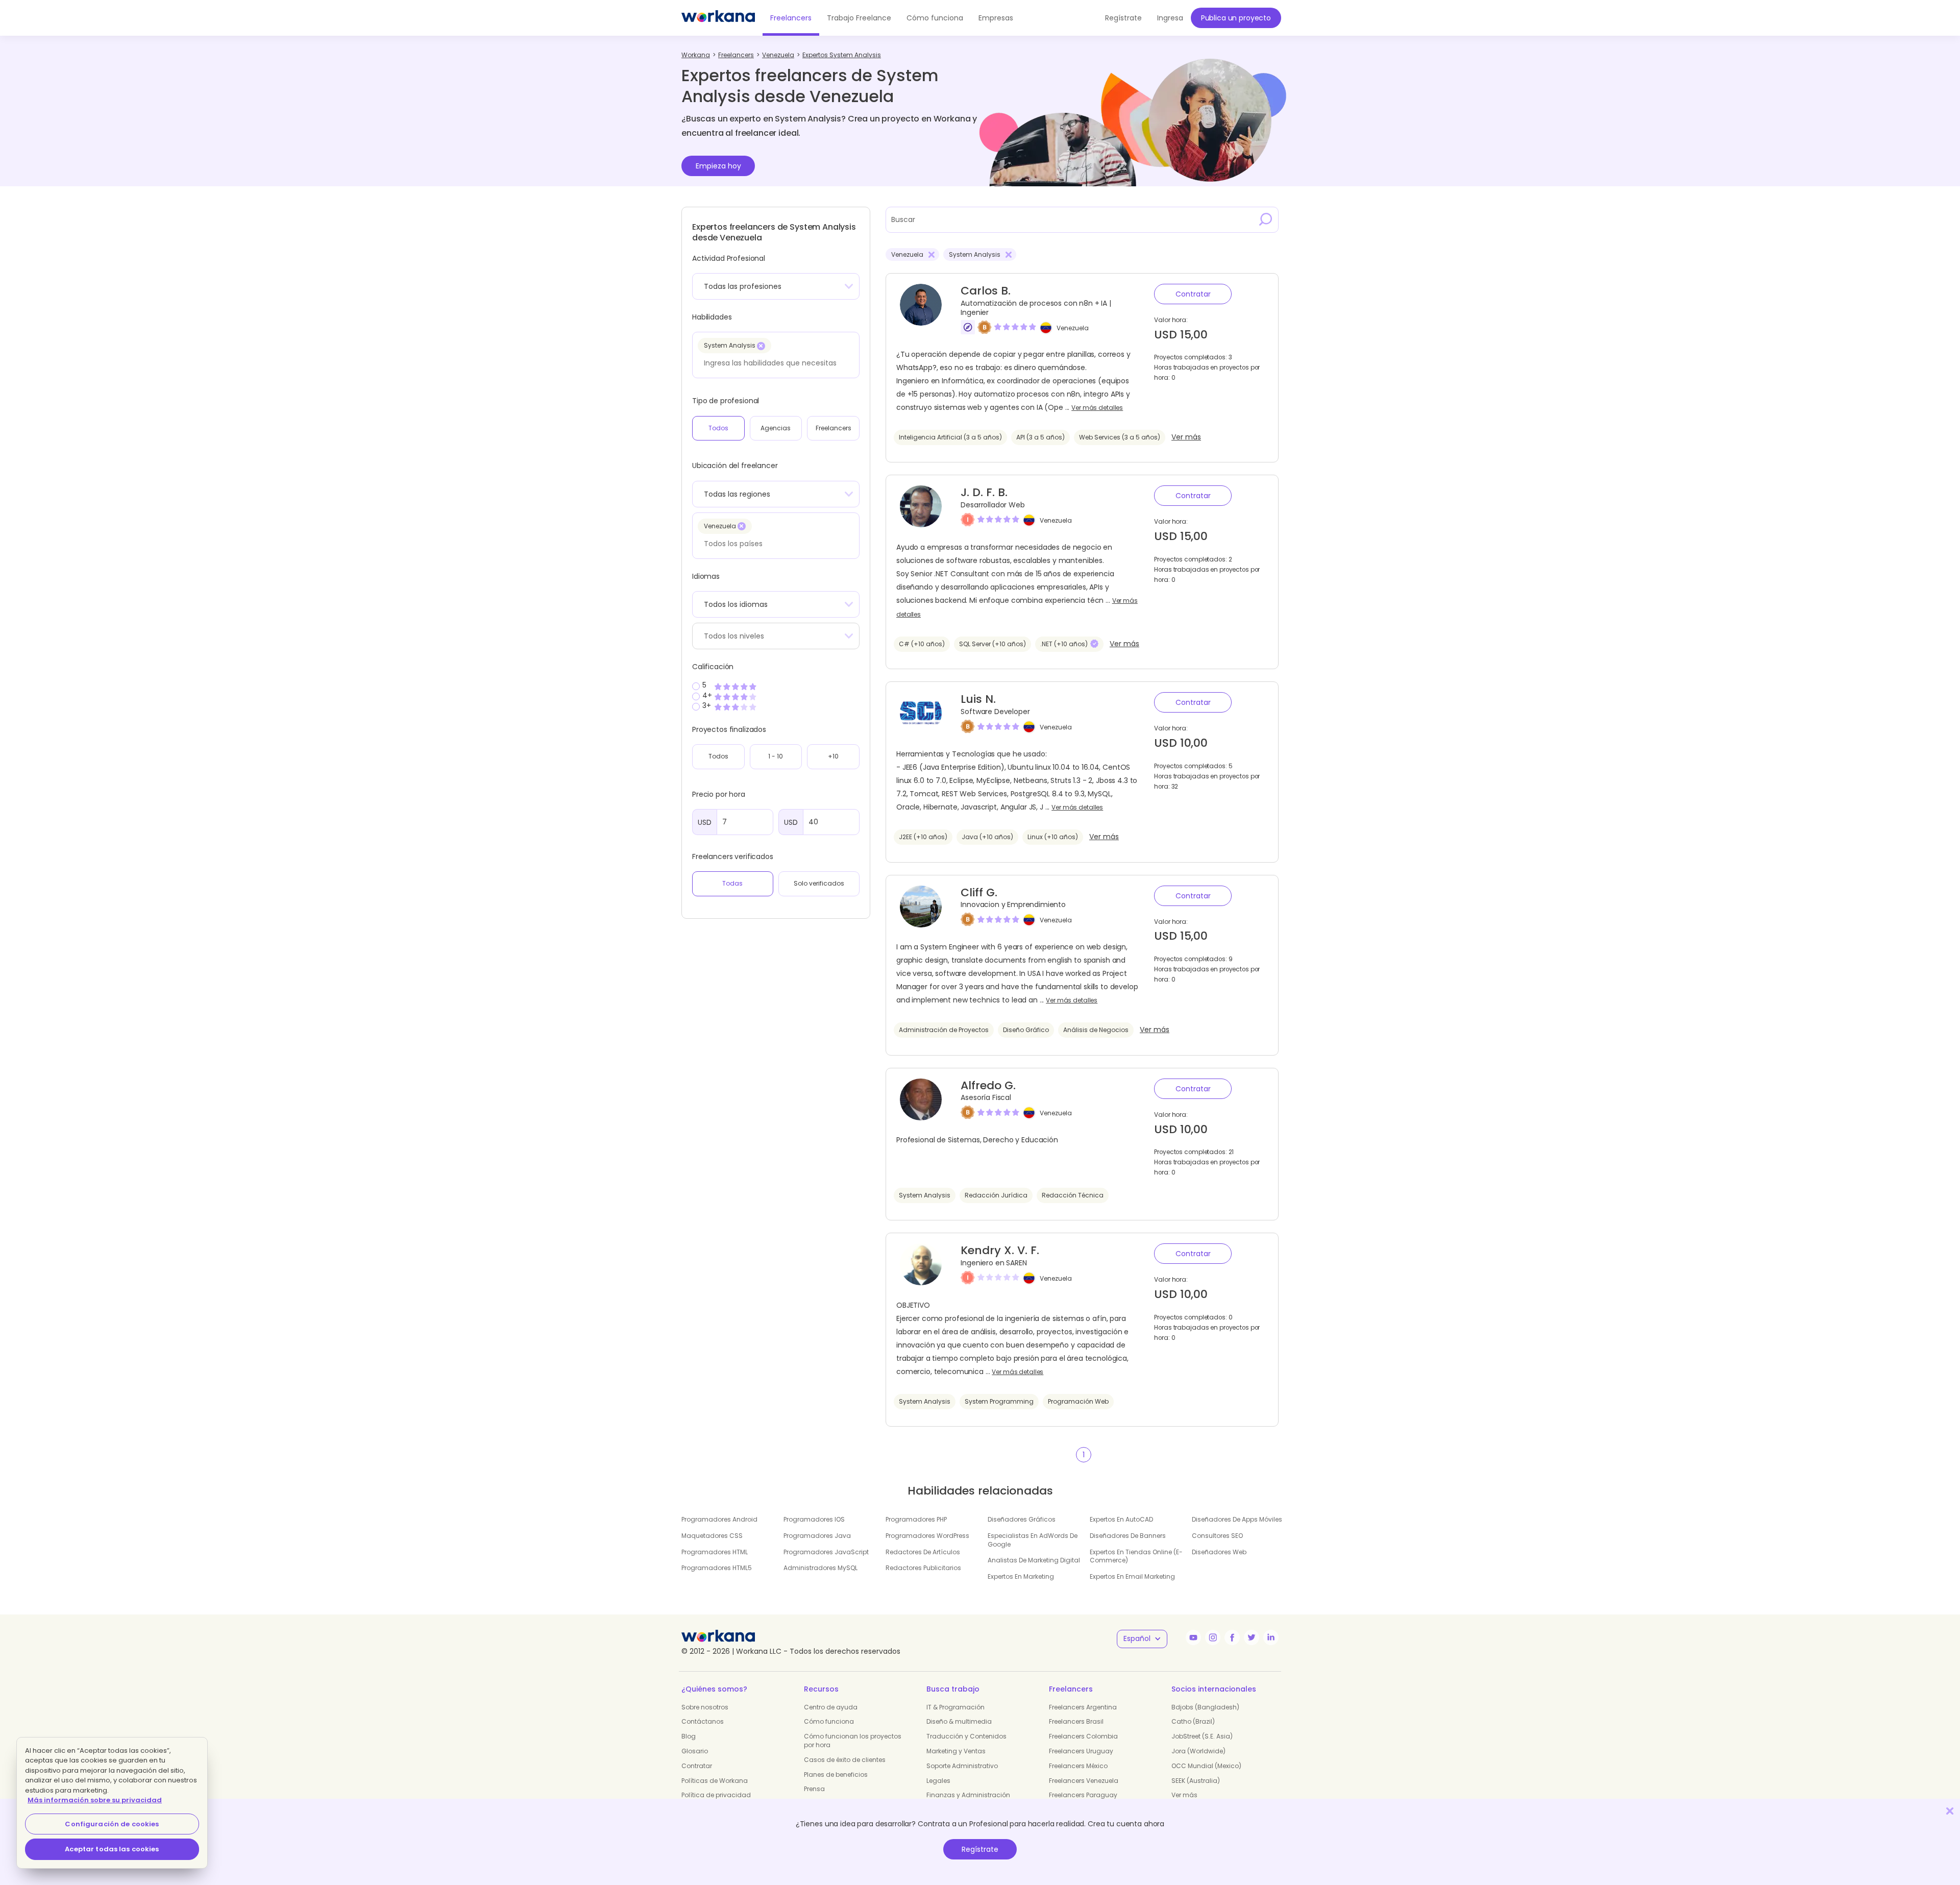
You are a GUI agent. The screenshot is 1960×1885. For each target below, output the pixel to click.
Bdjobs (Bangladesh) (1205, 1707)
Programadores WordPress (927, 1536)
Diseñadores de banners (1128, 1536)
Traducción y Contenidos (966, 1736)
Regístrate (980, 1849)
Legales (938, 1781)
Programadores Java (817, 1536)
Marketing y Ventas (956, 1751)
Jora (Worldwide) (1198, 1751)
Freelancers (791, 18)
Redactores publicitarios (923, 1568)
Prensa (814, 1789)
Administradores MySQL (820, 1568)
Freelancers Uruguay (1081, 1751)
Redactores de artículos (923, 1552)
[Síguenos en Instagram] (1213, 1637)
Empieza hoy (718, 166)
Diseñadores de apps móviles (1237, 1519)
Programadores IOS (814, 1519)
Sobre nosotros (705, 1707)
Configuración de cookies (112, 1824)
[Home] (718, 18)
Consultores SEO (1217, 1536)
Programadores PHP (916, 1519)
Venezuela (1073, 328)
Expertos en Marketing (1021, 1576)
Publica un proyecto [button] (1236, 18)
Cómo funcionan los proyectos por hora (853, 1741)
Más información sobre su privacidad (95, 1800)
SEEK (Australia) (1196, 1781)
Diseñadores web (1219, 1552)
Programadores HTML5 (717, 1568)
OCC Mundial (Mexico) (1206, 1766)
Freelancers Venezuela (1084, 1781)
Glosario (695, 1751)
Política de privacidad (716, 1795)
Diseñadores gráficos (1022, 1519)
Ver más (1186, 437)
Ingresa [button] (1170, 18)
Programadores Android (719, 1519)
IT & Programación (955, 1707)
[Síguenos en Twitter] (1252, 1637)
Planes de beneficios (836, 1774)
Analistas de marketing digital (1034, 1560)
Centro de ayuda (831, 1707)
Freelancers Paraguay (1083, 1795)
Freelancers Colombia (1083, 1736)
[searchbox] (773, 363)
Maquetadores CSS (712, 1536)
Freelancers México (1078, 1766)
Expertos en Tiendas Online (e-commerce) (1136, 1556)
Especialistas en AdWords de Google (1033, 1540)
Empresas (996, 18)
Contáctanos (703, 1721)
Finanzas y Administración (968, 1795)
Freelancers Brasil (1076, 1721)
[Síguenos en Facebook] (1232, 1637)
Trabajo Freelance (859, 18)
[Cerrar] (1950, 1811)
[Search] (1266, 219)
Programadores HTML (715, 1552)
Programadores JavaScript (826, 1552)
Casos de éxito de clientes (845, 1760)
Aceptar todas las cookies (112, 1849)
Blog (689, 1736)
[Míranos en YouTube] (1193, 1637)
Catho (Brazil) (1193, 1721)
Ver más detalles (1097, 408)
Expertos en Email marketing (1132, 1576)
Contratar (1193, 294)
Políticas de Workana (715, 1781)
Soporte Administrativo (962, 1766)
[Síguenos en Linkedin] (1271, 1637)
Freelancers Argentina (1083, 1707)
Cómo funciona (935, 18)
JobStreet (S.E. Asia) (1202, 1736)
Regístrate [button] (1123, 18)
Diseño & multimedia (959, 1721)
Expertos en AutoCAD (1121, 1519)
